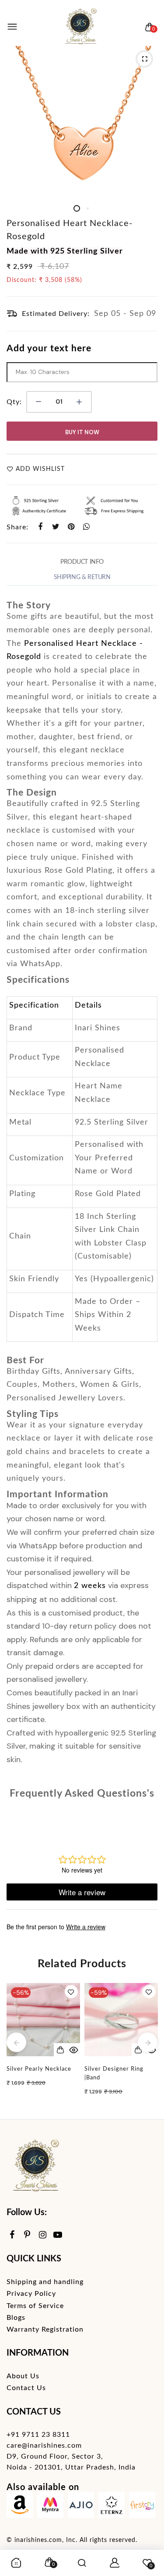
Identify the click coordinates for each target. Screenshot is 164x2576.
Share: (17, 527)
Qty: (14, 402)
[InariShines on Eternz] (112, 2507)
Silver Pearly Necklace (39, 2069)
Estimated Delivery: (56, 314)
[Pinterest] (27, 2235)
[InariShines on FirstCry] (142, 2507)
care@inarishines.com (44, 2446)
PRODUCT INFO (82, 562)
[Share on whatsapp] (86, 527)
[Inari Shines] (80, 27)
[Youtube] (58, 2235)
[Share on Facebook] (40, 527)
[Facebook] (12, 2235)
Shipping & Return (82, 577)
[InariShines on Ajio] (81, 2507)
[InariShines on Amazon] (20, 2507)
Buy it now (82, 432)
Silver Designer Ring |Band (114, 2073)
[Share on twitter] (56, 527)
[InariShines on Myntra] (50, 2507)
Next (148, 2043)
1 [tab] (77, 208)
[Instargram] (43, 2235)
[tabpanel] (82, 121)
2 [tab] (88, 208)
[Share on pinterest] (71, 527)
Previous (16, 2043)
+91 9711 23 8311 (38, 2435)
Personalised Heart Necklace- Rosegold (70, 230)
